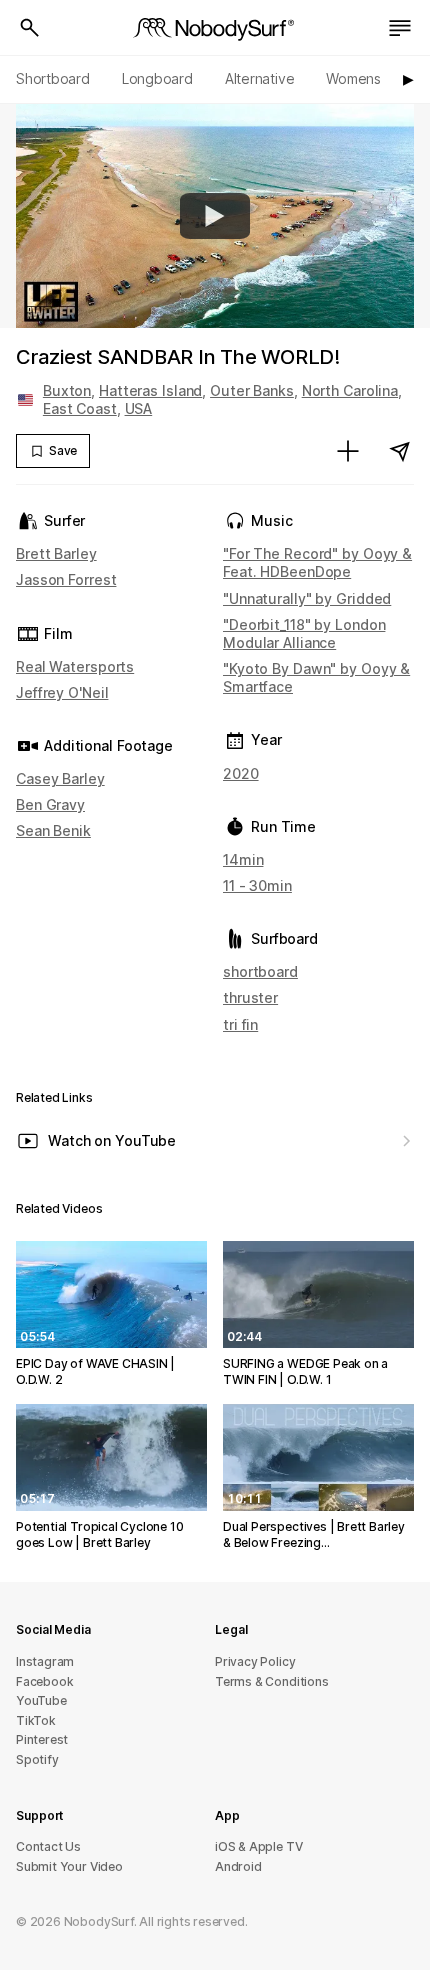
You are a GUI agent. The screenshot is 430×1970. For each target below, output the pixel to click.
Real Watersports (75, 666)
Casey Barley (60, 778)
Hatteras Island (150, 390)
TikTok (36, 1720)
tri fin (240, 1024)
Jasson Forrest (66, 579)
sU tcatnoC (48, 1846)
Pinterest (42, 1739)
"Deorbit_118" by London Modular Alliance (304, 633)
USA (139, 408)
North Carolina (350, 390)
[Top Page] (215, 28)
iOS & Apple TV (258, 1846)
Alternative (260, 78)
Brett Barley (56, 553)
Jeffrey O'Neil (62, 692)
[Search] (30, 28)
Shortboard (53, 78)
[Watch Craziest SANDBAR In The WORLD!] (215, 216)
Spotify (37, 1759)
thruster (250, 997)
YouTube (41, 1700)
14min (243, 859)
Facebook (44, 1681)
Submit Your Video (69, 1866)
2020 (241, 773)
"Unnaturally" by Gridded (307, 598)
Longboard (157, 78)
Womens (353, 78)
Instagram (45, 1661)
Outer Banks (252, 390)
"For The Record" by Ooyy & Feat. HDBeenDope (317, 562)
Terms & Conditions (272, 1681)
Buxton (67, 390)
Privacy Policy (255, 1661)
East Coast (80, 408)
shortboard (260, 971)
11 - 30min (257, 885)
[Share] (400, 451)
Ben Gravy (50, 804)
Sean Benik (53, 830)
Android (238, 1866)
